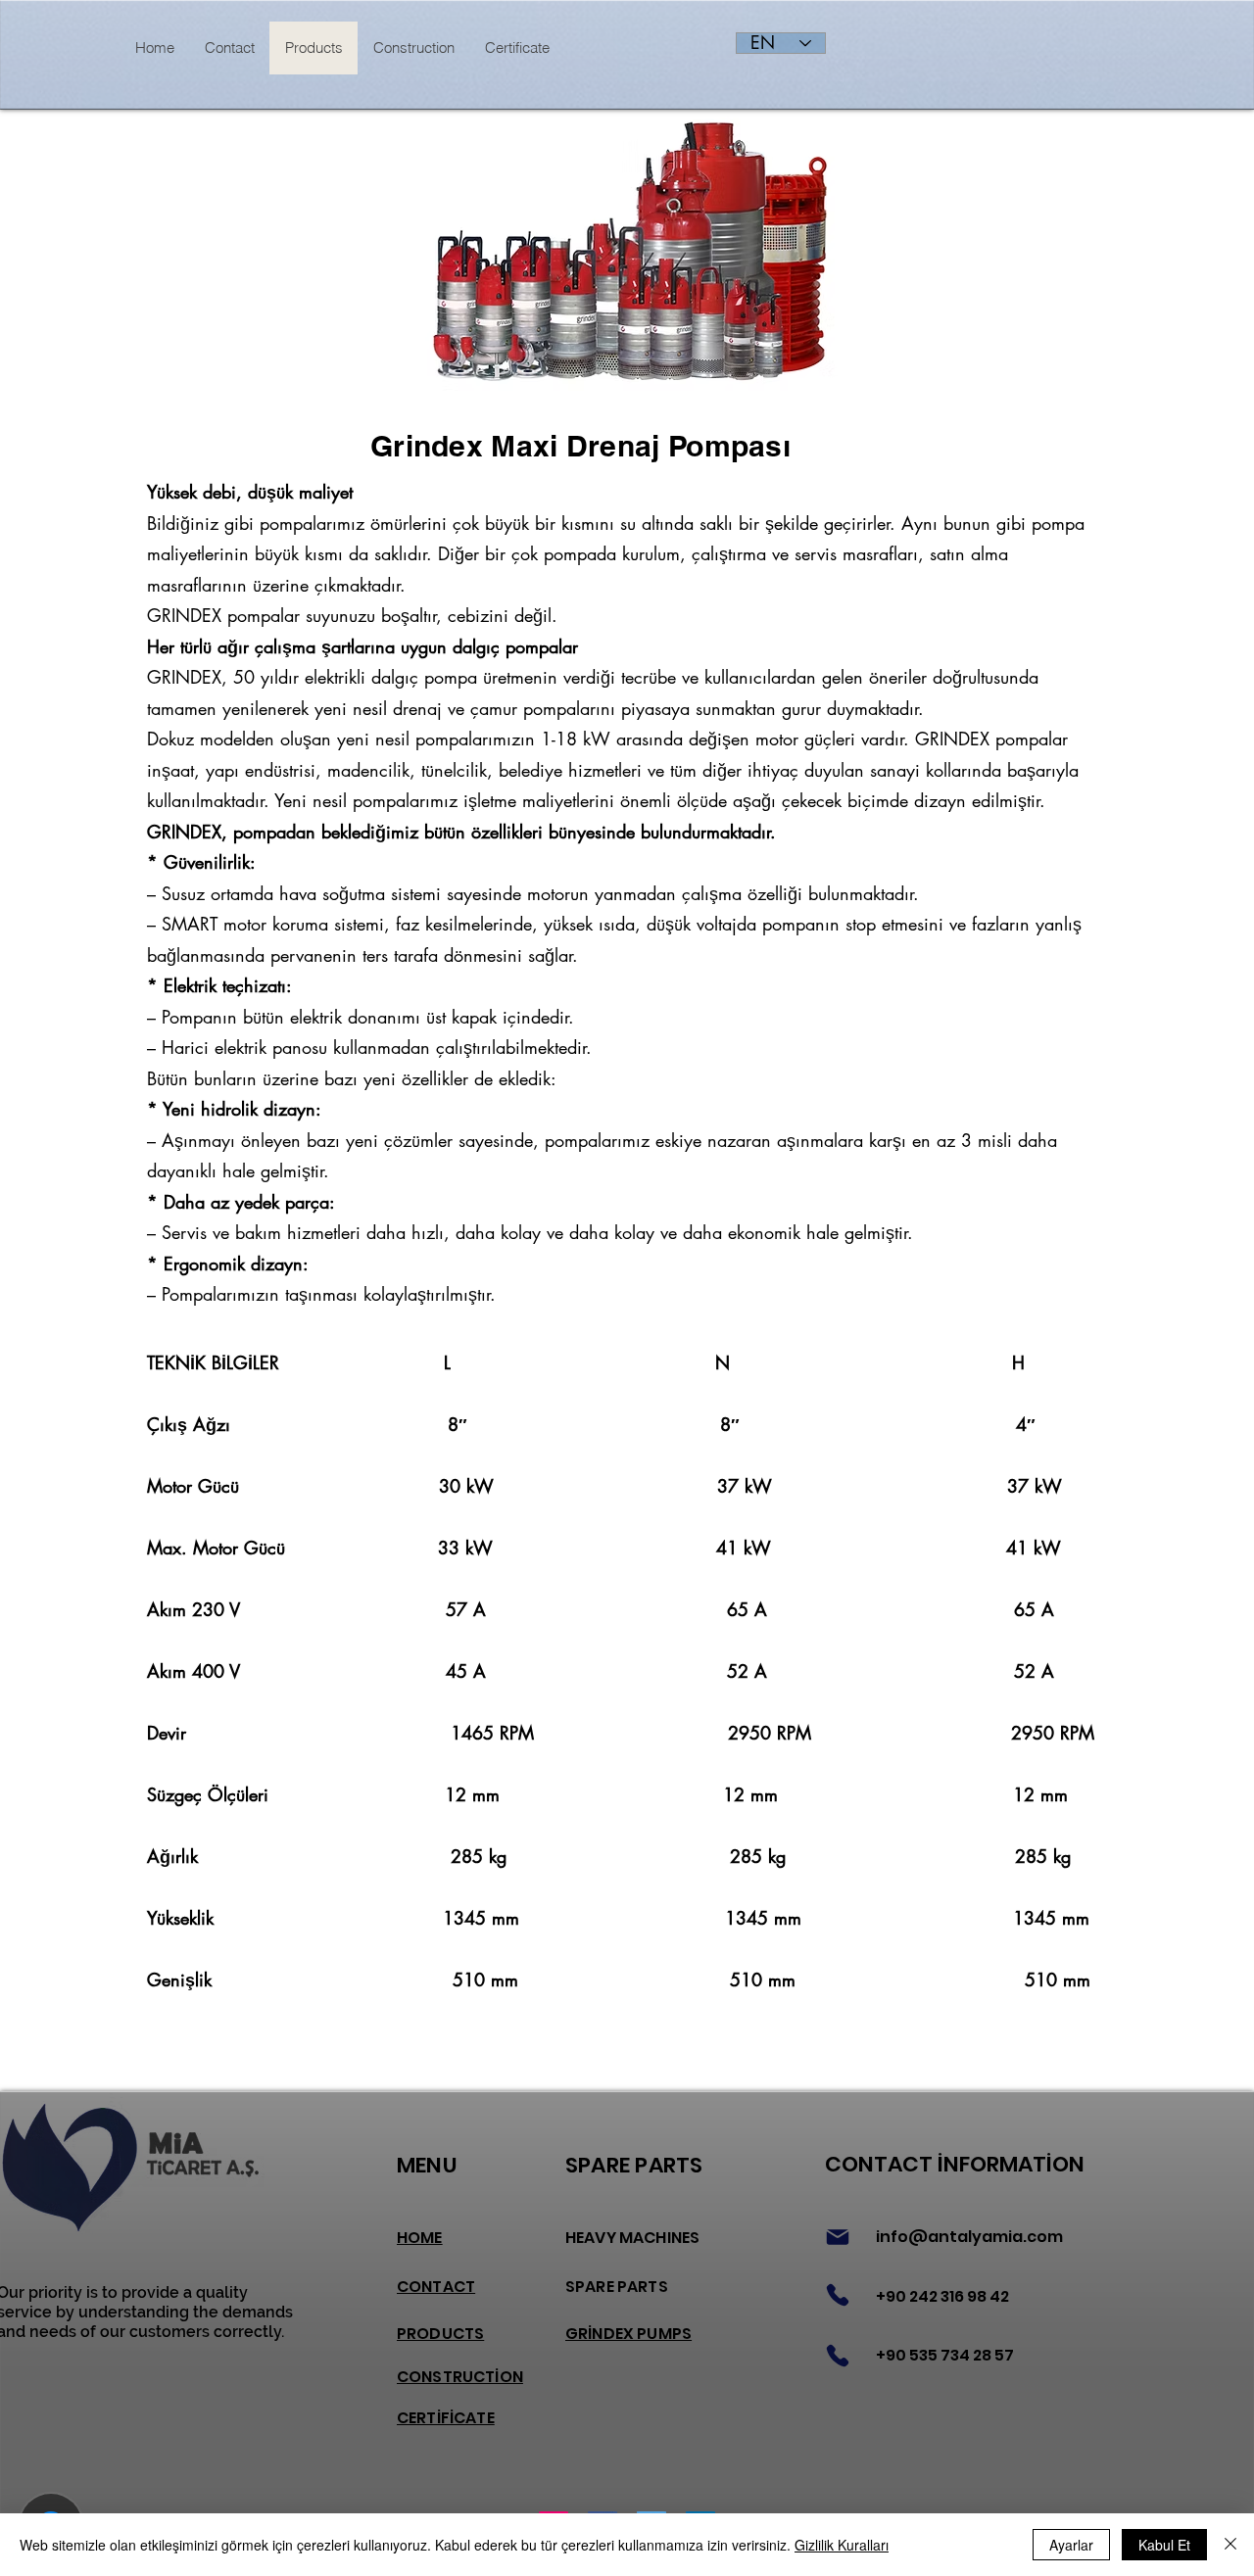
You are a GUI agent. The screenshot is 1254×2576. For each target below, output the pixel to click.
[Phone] (838, 2295)
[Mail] (838, 2237)
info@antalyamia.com (969, 2237)
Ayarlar (1071, 2545)
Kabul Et (1164, 2545)
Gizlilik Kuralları (842, 2545)
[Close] (1230, 2545)
